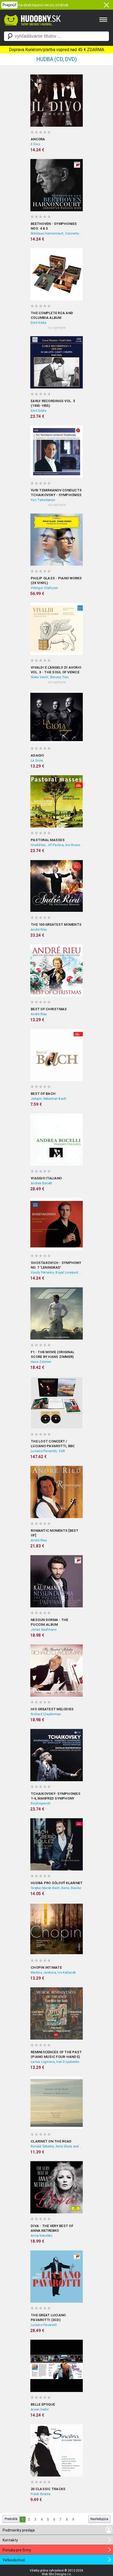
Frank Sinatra (41, 2494)
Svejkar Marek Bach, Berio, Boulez (56, 1888)
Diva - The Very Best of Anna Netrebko (52, 2228)
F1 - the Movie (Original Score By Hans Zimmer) (53, 1354)
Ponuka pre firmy (17, 2550)
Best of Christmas (49, 1009)
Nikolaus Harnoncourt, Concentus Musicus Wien (57, 234)
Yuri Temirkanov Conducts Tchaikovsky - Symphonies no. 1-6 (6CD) (56, 493)
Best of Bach (43, 1094)
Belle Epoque (43, 2404)
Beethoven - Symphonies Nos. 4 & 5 (54, 226)
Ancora (38, 139)
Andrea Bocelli (42, 1183)
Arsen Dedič (40, 2410)
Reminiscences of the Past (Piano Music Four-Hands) (56, 2054)
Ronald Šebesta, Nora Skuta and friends (57, 2146)
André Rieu (39, 930)
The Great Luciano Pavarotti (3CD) (48, 2317)
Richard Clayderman (46, 1714)
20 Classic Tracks (48, 2489)
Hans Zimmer (41, 1362)
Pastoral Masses (48, 840)
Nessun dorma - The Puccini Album (50, 1622)
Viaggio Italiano (46, 1178)
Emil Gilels (39, 323)
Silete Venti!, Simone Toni (50, 677)
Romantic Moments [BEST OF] (55, 1533)
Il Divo (35, 144)
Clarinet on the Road (51, 2141)
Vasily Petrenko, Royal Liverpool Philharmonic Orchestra (57, 1273)
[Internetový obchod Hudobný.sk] (32, 28)
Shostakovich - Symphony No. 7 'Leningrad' (56, 1265)
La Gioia (37, 760)
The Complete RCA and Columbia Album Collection (52, 316)
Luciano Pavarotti (44, 2325)
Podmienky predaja (19, 2530)
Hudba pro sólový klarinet (57, 1883)
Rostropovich (41, 1803)
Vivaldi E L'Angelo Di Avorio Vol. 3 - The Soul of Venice (56, 670)
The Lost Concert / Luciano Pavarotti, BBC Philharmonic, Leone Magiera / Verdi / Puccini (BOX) (54, 1444)
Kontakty (10, 2540)
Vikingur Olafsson (44, 588)
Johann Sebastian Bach (48, 1099)
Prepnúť (9, 5)
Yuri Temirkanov (43, 500)
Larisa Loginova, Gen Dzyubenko (55, 2062)
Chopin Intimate (46, 1967)
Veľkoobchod (14, 2560)
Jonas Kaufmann (44, 1630)
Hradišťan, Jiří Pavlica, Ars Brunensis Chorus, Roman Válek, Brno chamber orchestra (57, 845)
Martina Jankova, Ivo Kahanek (53, 1973)
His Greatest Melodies (52, 1709)
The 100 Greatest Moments (56, 925)
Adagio (37, 755)
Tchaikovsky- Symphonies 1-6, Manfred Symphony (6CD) (56, 1796)
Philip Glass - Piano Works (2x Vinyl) (56, 581)
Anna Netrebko (42, 2236)
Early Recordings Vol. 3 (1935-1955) (53, 403)
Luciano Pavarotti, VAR (48, 1451)
